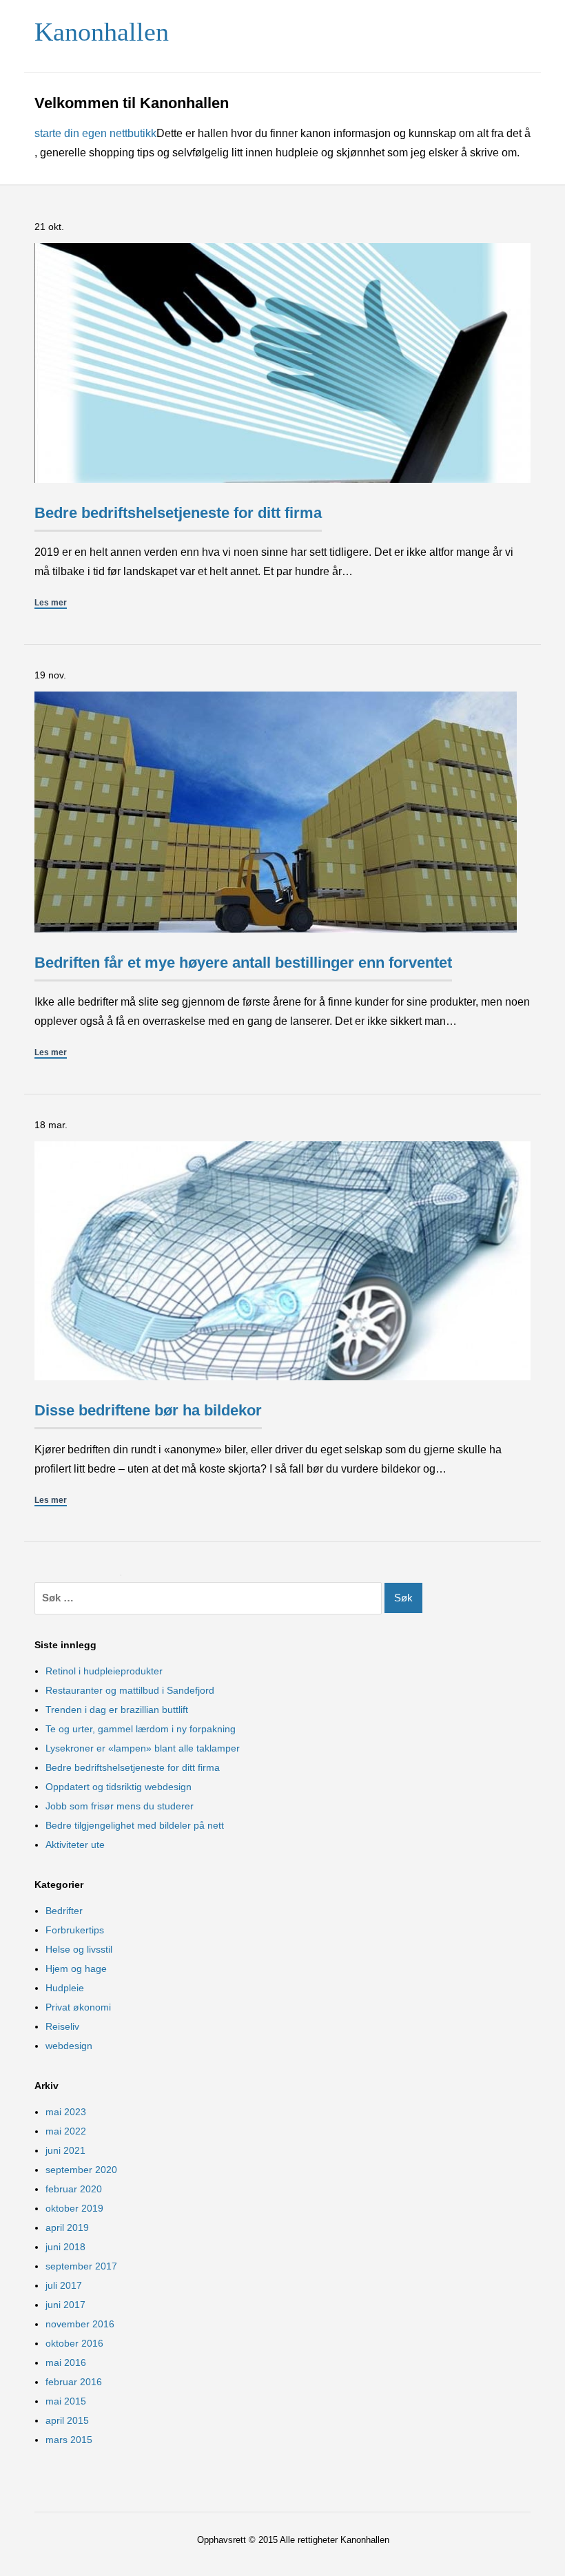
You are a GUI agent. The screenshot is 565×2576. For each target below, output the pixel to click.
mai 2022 (66, 2131)
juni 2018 (65, 2247)
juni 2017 (65, 2305)
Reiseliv (62, 2026)
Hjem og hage (76, 1969)
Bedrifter (64, 1911)
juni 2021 (65, 2150)
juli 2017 (64, 2285)
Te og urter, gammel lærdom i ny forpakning (141, 1729)
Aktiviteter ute (75, 1845)
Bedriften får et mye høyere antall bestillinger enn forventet (243, 963)
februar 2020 (74, 2189)
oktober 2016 (74, 2343)
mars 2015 (69, 2440)
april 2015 (67, 2420)
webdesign (69, 2046)
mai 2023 (66, 2112)
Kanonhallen (102, 32)
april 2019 (67, 2227)
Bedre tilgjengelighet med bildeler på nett (135, 1825)
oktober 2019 (74, 2208)
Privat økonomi (78, 2007)
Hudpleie (65, 1988)
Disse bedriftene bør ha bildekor (148, 1410)
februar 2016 (74, 2382)
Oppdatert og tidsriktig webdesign (119, 1787)
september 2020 (81, 2170)
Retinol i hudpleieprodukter (104, 1671)
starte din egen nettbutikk (95, 133)
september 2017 (81, 2266)
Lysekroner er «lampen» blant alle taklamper (143, 1748)
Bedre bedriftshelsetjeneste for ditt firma (178, 513)
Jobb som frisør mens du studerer (120, 1806)
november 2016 (80, 2324)
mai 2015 (66, 2401)
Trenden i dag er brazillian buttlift (117, 1710)
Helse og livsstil (79, 1949)
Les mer (51, 603)
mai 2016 (66, 2362)
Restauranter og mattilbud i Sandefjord (130, 1690)
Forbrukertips (75, 1930)
